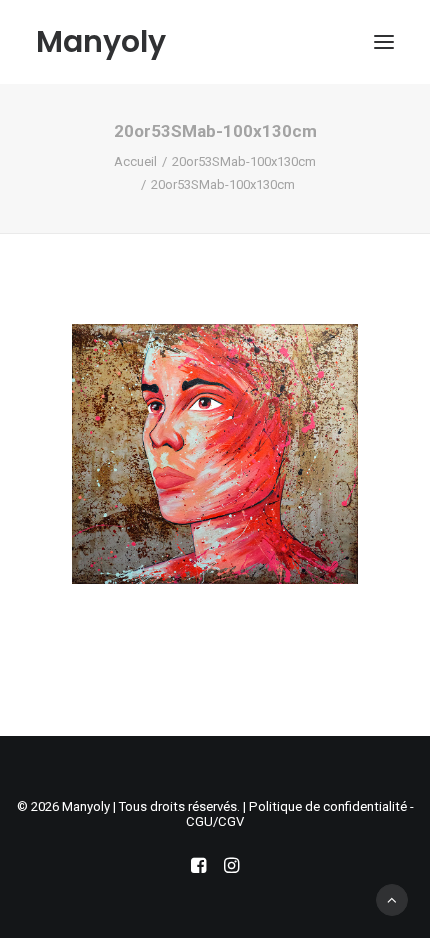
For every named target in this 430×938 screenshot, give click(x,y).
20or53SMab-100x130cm (244, 161)
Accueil (135, 161)
